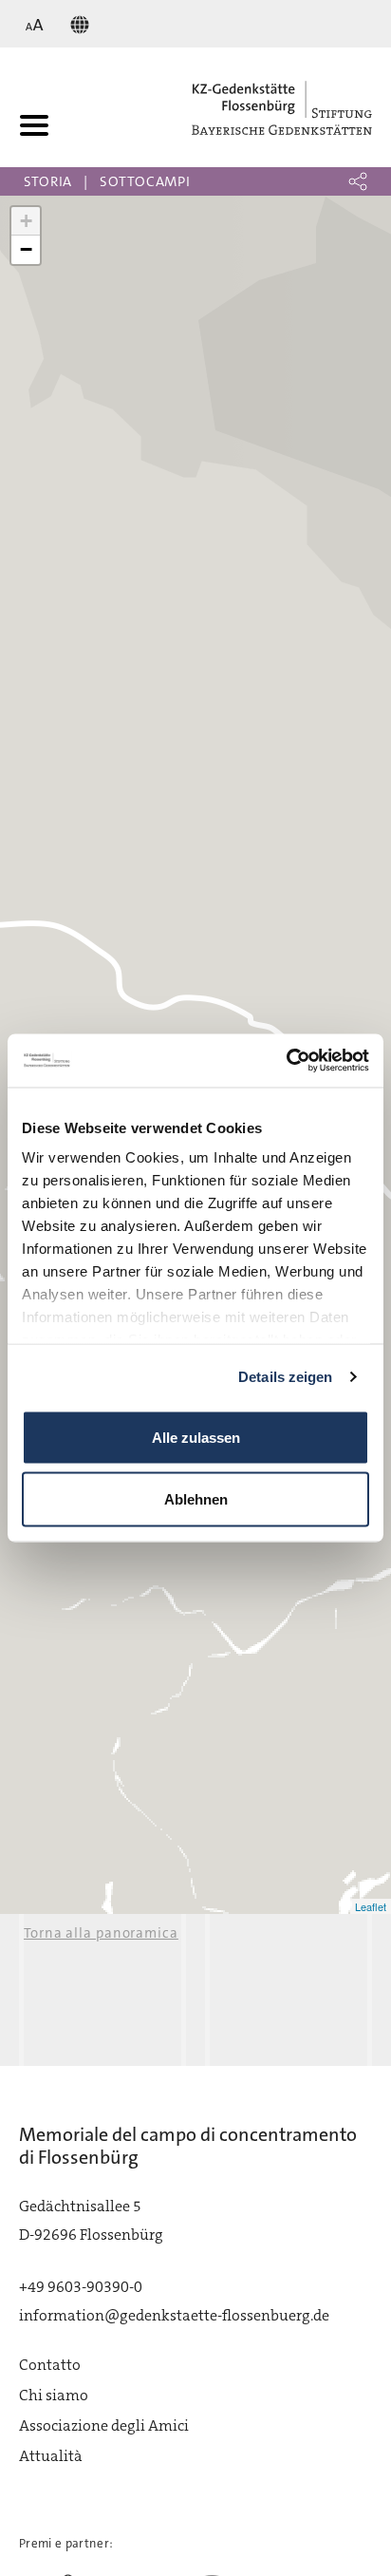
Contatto (50, 2365)
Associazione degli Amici (104, 2425)
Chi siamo (54, 2395)
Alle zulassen (196, 1437)
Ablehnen (196, 1499)
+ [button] (26, 221)
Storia (48, 181)
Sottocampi (145, 181)
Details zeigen (285, 1377)
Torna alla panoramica (101, 1933)
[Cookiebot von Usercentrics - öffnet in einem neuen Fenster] (286, 1061)
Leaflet (371, 1906)
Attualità (51, 2456)
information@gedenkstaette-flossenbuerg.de (174, 2315)
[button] (358, 181)
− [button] (26, 249)
